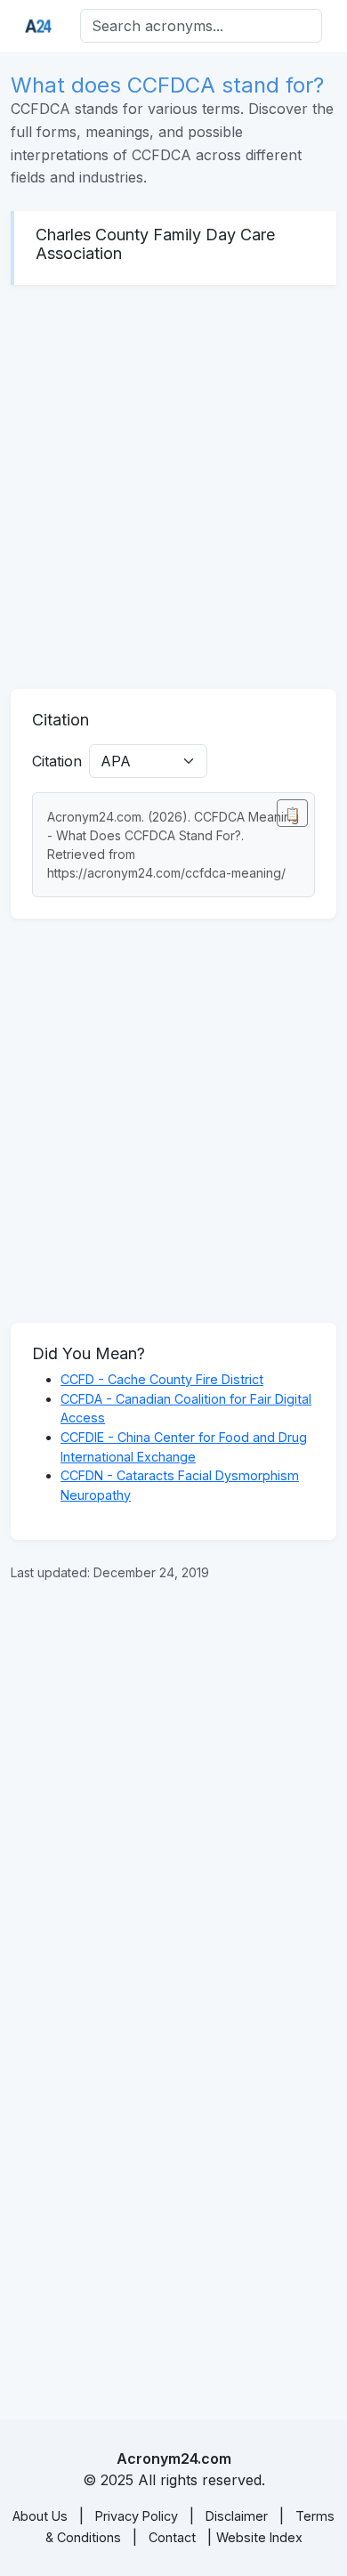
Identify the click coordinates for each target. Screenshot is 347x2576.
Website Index (259, 2537)
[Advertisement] (173, 487)
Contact (172, 2537)
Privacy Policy (137, 2516)
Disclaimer (237, 2516)
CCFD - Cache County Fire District (162, 1379)
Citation (57, 761)
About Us (40, 2516)
